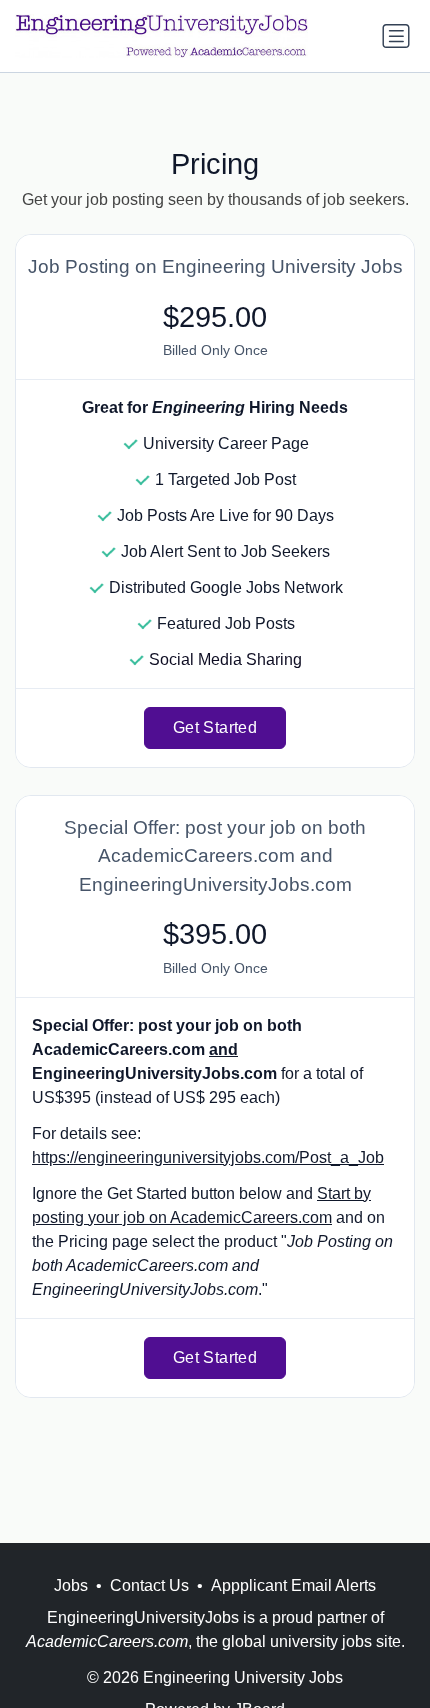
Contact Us (149, 1585)
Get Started (215, 727)
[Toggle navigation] (396, 36)
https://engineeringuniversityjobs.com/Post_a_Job (208, 1157)
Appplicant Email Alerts (293, 1585)
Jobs (71, 1585)
